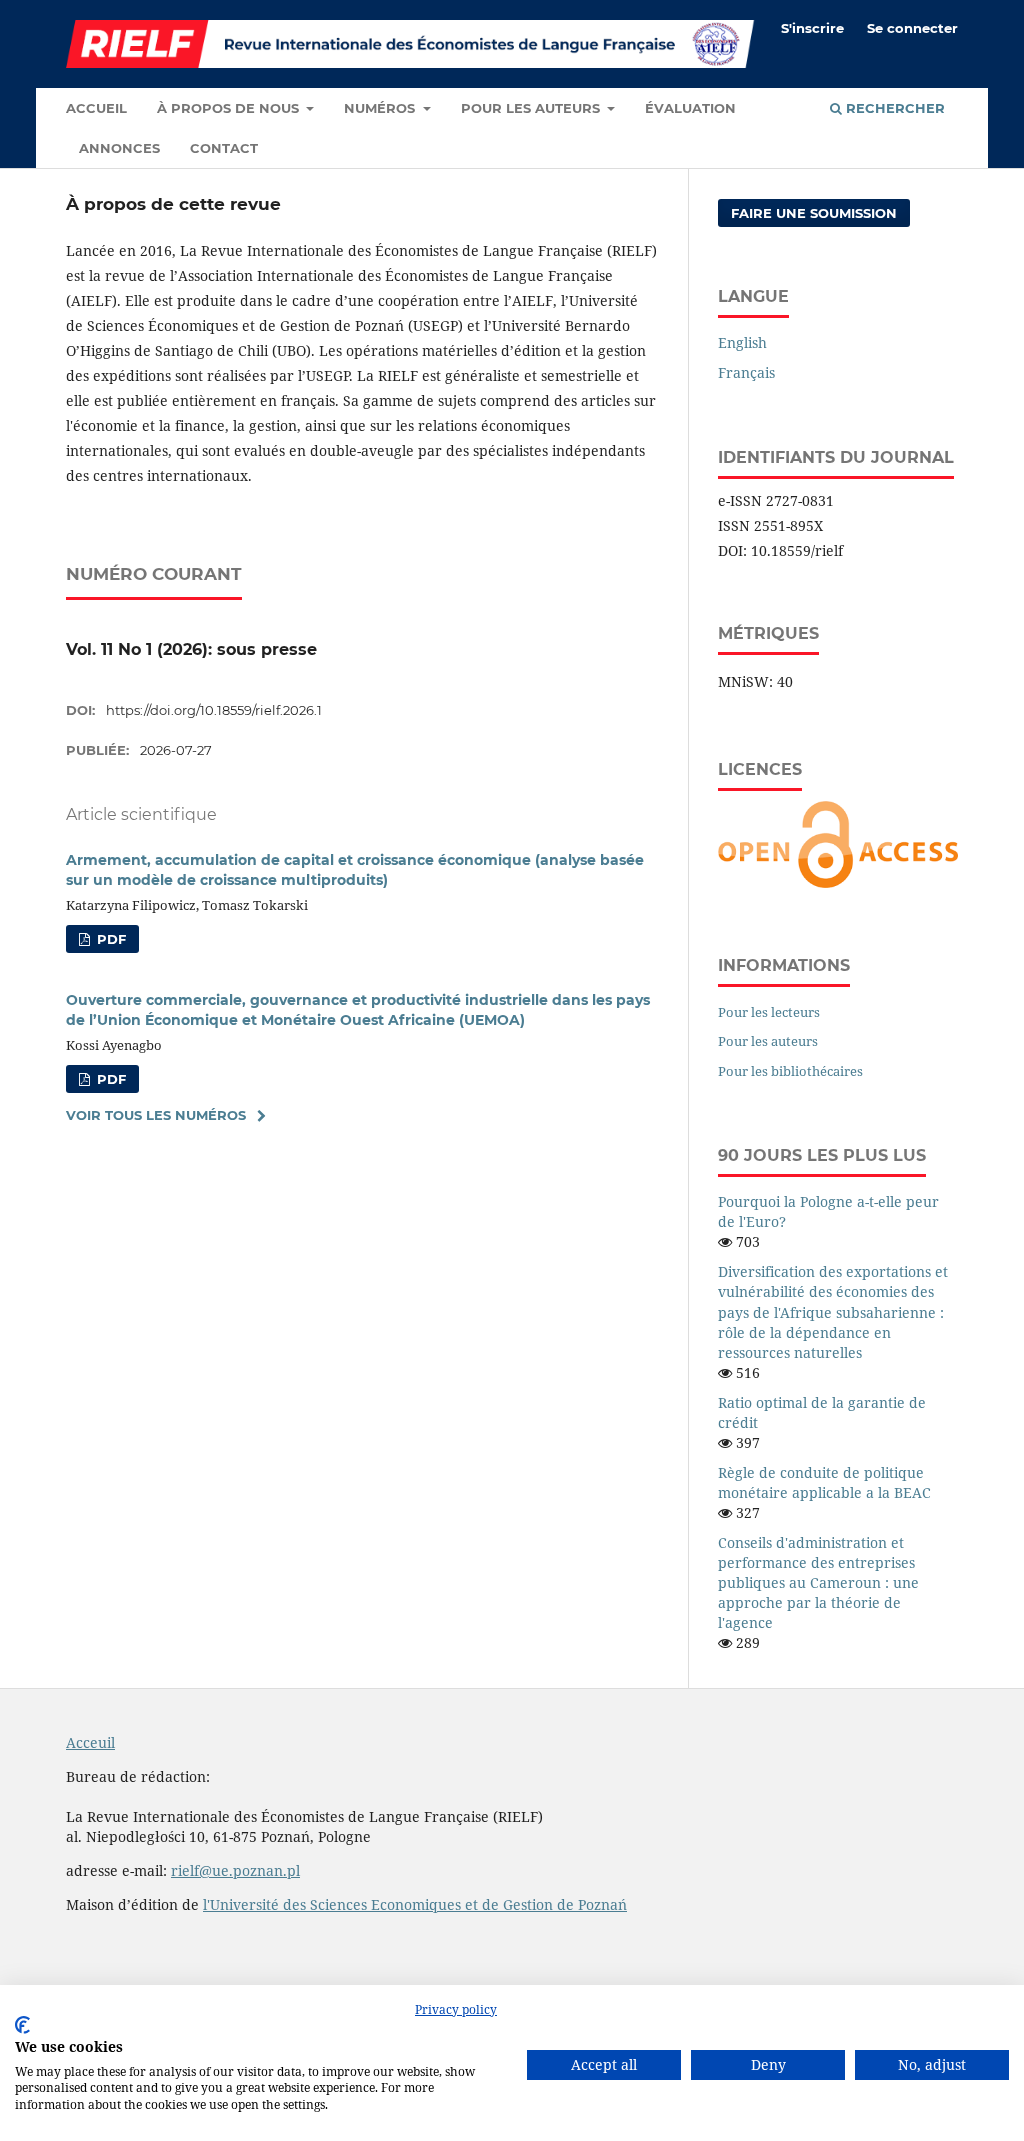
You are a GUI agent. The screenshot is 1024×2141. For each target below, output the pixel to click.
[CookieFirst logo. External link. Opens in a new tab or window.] (22, 2025)
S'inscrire (812, 28)
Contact (224, 148)
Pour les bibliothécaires (790, 1071)
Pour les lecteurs (769, 1012)
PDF (109, 939)
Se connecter (912, 28)
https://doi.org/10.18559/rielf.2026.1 (214, 710)
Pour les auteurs (532, 108)
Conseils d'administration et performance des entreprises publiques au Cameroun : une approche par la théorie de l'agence (818, 1582)
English (742, 342)
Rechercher (893, 108)
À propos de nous (230, 108)
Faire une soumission (814, 213)
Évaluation (690, 108)
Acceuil (90, 1742)
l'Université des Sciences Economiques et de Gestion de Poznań (415, 1904)
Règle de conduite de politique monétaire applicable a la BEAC (824, 1482)
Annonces (119, 148)
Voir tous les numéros (156, 1115)
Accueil (96, 108)
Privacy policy (456, 2009)
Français (746, 372)
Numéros (381, 108)
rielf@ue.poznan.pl (235, 1870)
